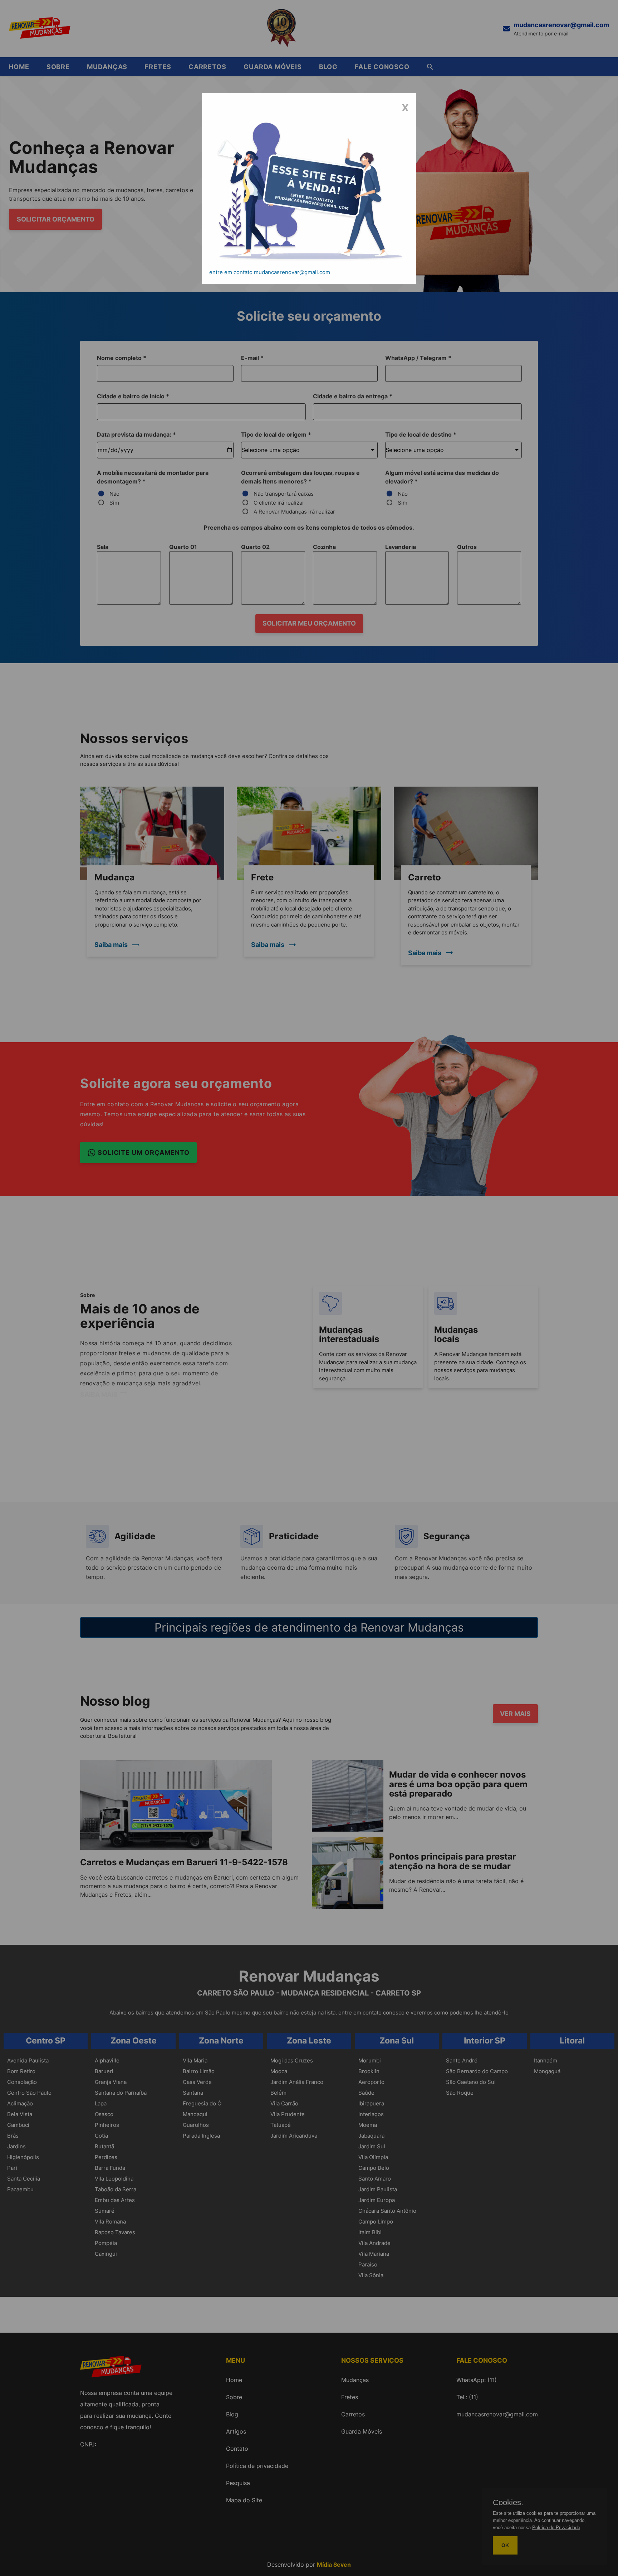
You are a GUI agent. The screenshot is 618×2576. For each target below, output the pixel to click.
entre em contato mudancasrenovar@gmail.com (270, 272)
